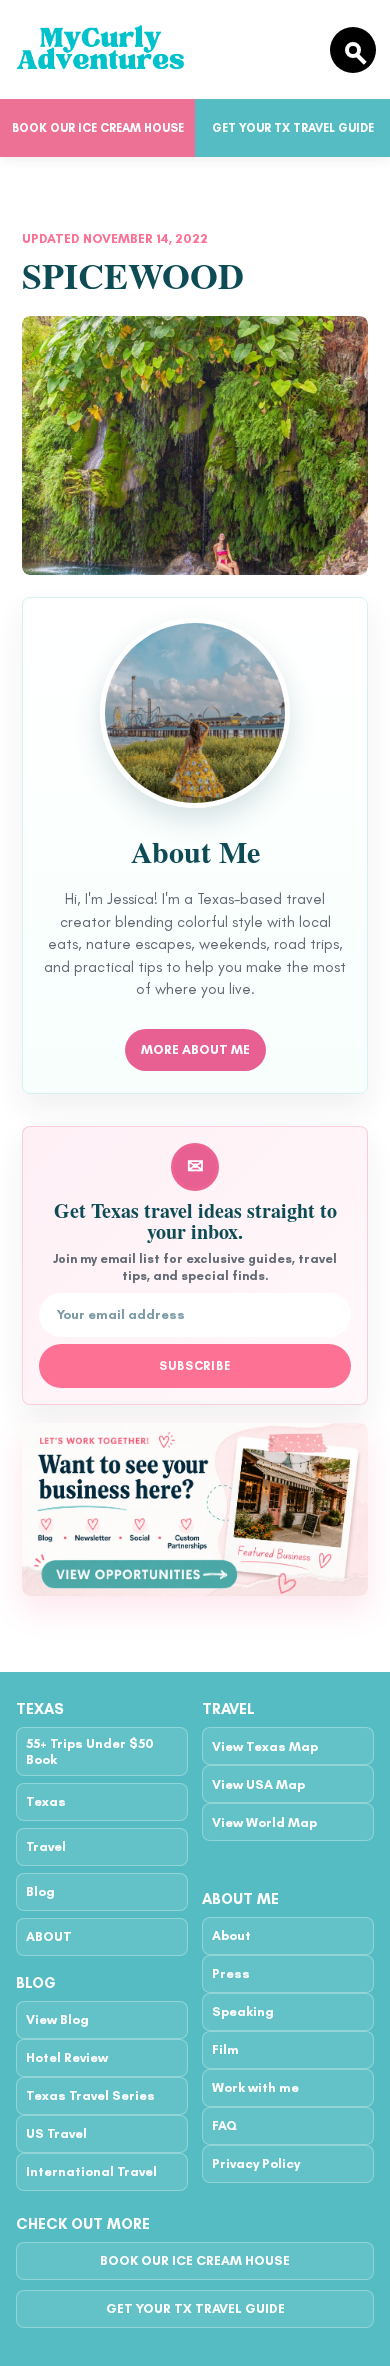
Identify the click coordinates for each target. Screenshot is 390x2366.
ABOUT (49, 1936)
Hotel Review (67, 2057)
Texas (46, 1801)
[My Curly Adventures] (164, 49)
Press (231, 1973)
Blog (40, 1891)
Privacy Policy (256, 2163)
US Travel (56, 2133)
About (231, 1935)
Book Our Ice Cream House (98, 128)
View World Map (264, 1822)
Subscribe (195, 1366)
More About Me (195, 1049)
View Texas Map (265, 1746)
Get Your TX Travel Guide (293, 128)
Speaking (243, 2011)
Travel (46, 1846)
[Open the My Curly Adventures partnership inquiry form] (195, 1509)
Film (225, 2049)
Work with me (255, 2087)
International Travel (91, 2171)
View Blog (57, 2019)
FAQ (224, 2125)
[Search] (353, 50)
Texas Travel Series (90, 2095)
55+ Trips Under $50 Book (90, 1751)
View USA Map (258, 1784)
